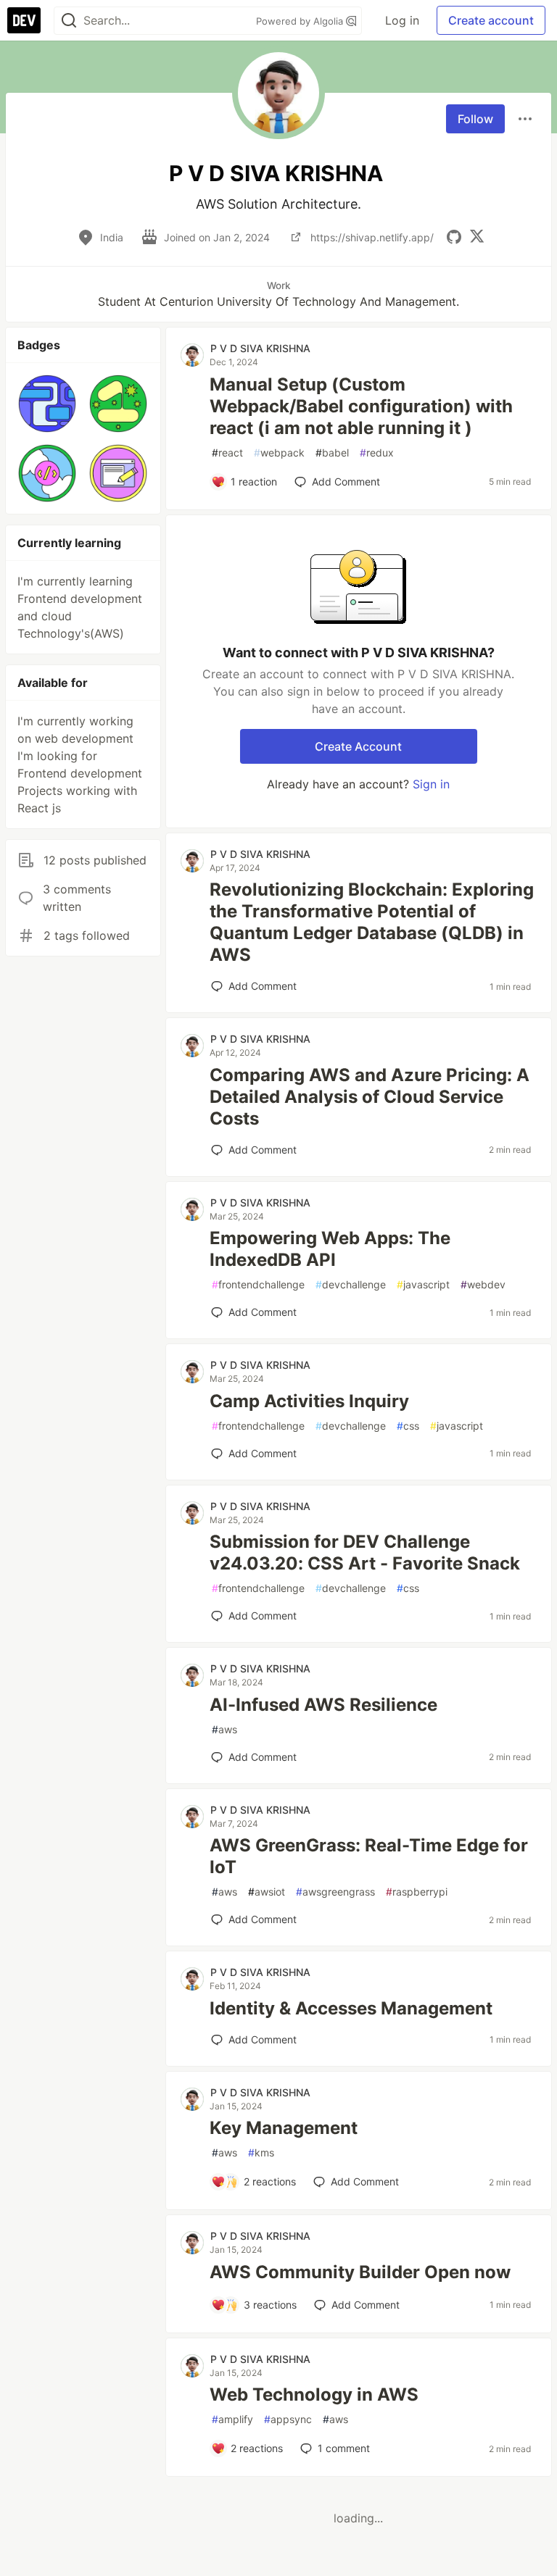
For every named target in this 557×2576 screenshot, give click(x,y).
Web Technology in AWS (314, 2394)
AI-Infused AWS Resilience (323, 1705)
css (408, 1426)
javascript (423, 1284)
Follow (475, 119)
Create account (491, 20)
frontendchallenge (258, 1284)
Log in (402, 20)
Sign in (431, 784)
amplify (232, 2419)
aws (224, 1729)
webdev (483, 1284)
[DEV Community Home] (24, 20)
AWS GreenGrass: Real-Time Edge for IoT (369, 1856)
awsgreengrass (335, 1892)
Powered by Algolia (301, 21)
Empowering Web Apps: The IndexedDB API (330, 1249)
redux (377, 453)
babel (332, 453)
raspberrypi (417, 1892)
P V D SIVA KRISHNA (260, 348)
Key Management (284, 2128)
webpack (279, 453)
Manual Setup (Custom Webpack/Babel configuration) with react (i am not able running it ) (361, 406)
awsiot (267, 1892)
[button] (47, 404)
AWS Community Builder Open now (360, 2272)
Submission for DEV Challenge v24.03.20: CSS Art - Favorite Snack (365, 1552)
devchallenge (351, 1284)
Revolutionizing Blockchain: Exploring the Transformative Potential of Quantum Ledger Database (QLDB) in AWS (372, 922)
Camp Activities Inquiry (309, 1401)
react (227, 453)
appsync (288, 2419)
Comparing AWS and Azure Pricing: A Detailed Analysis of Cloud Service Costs (370, 1097)
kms (261, 2152)
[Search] (69, 21)
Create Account (358, 746)
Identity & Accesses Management (351, 2008)
